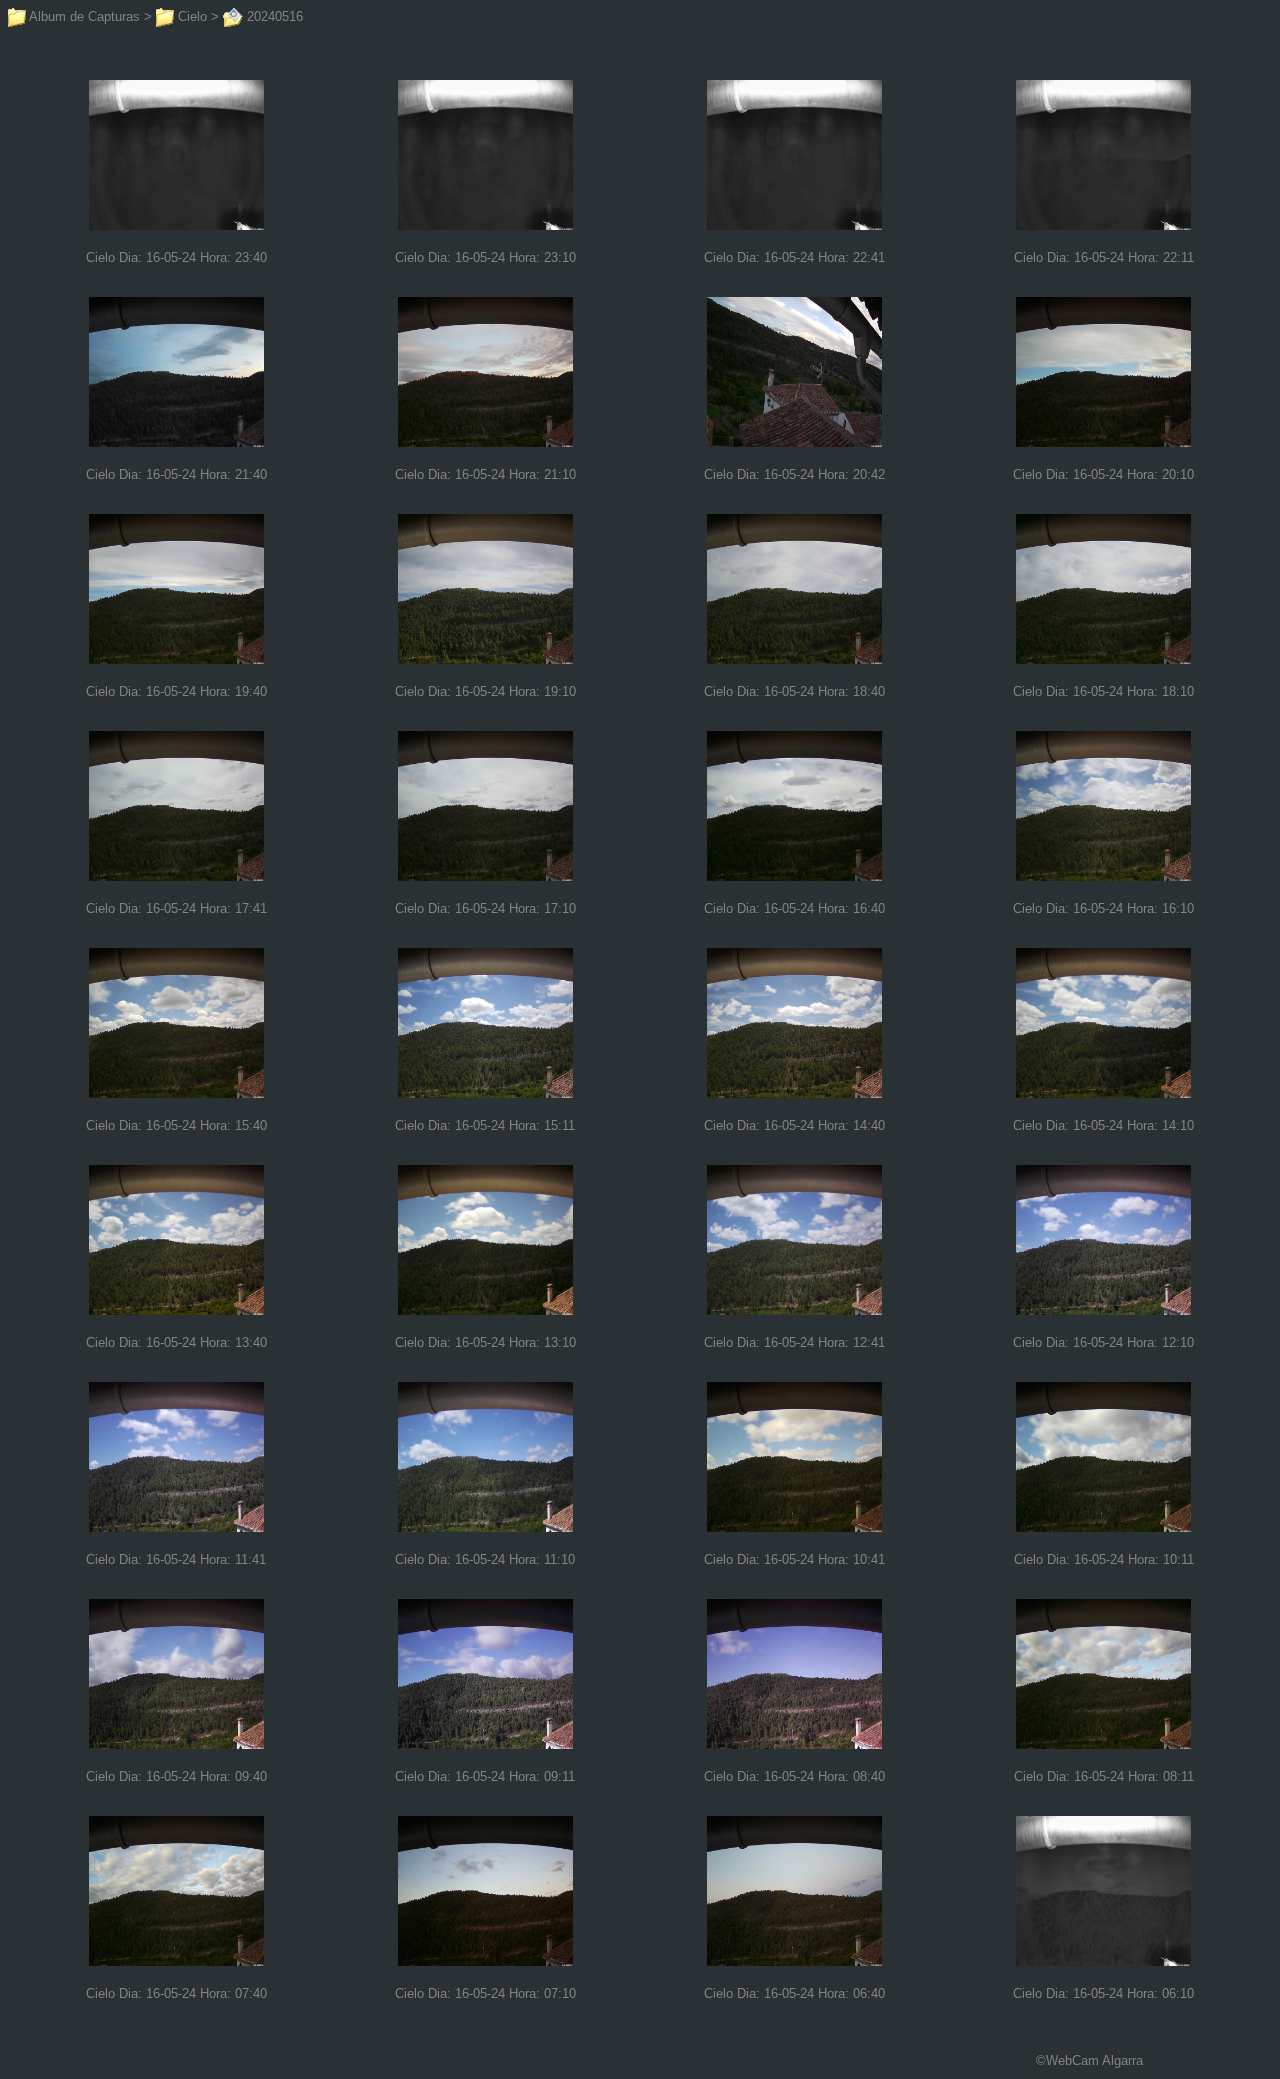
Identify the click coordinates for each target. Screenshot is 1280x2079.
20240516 (273, 16)
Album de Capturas (83, 16)
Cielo (190, 16)
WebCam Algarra (1094, 2060)
